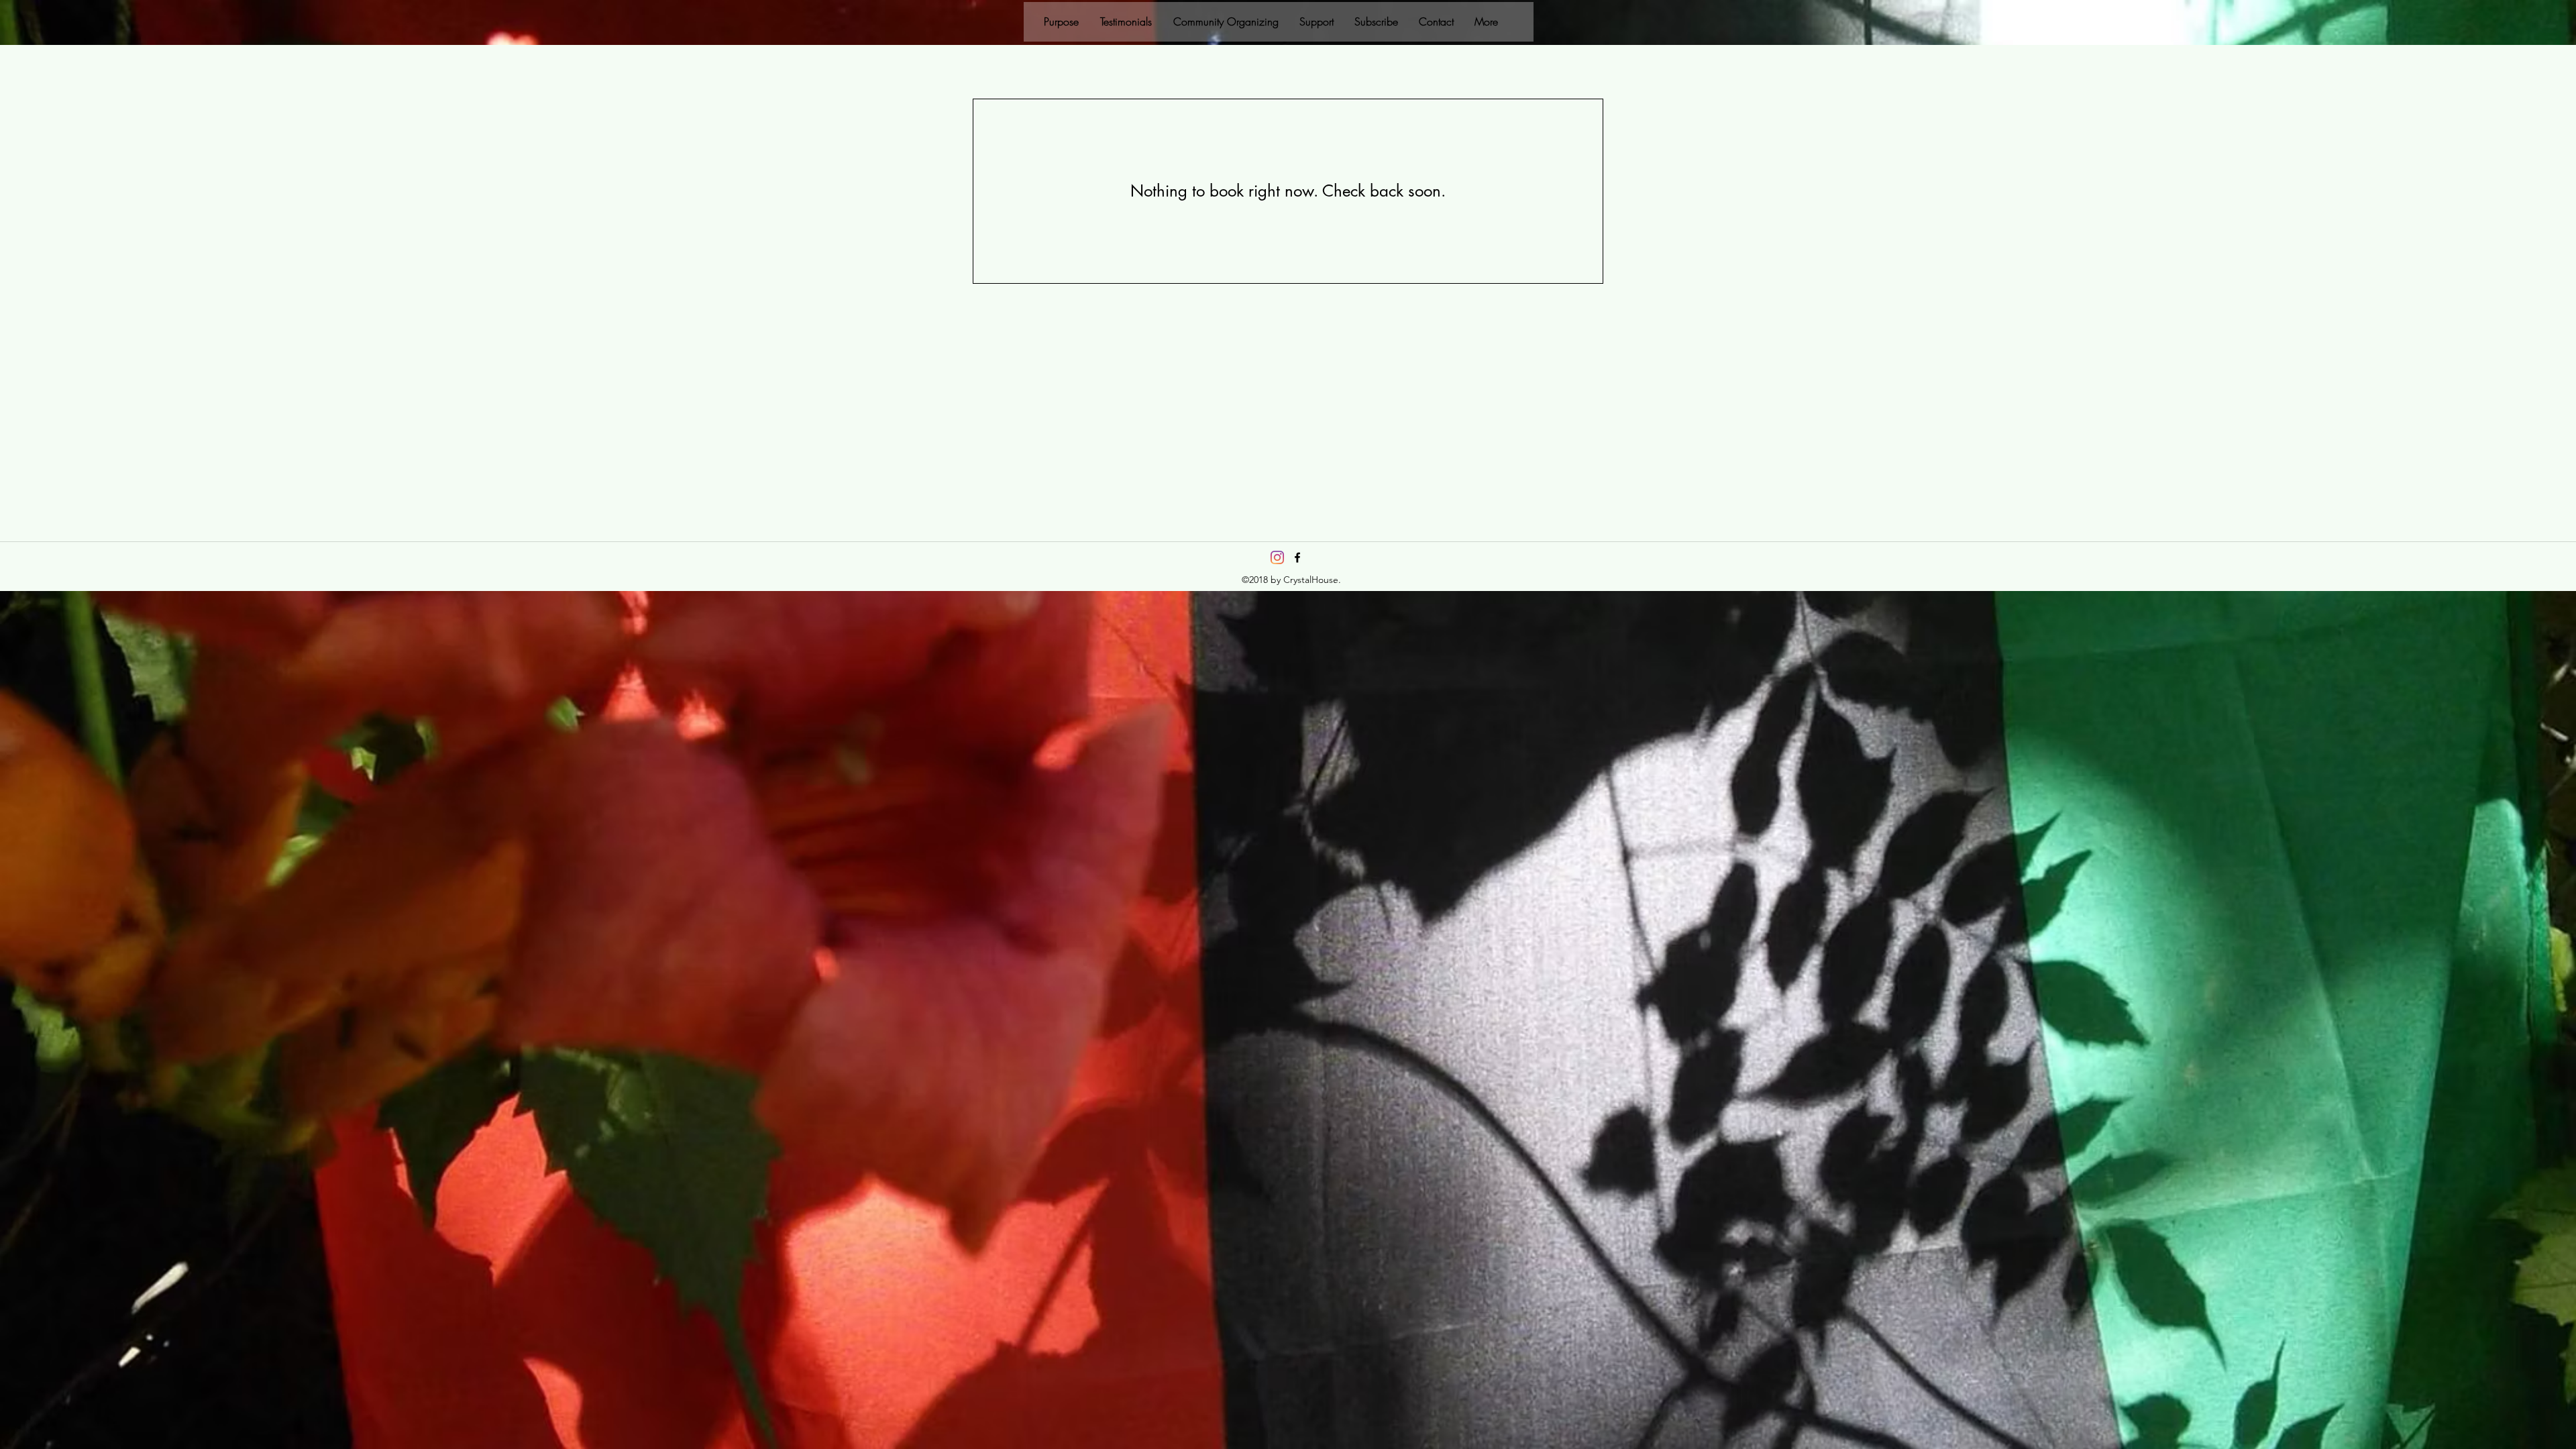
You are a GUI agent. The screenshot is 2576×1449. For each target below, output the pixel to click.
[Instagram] (1277, 557)
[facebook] (1297, 557)
